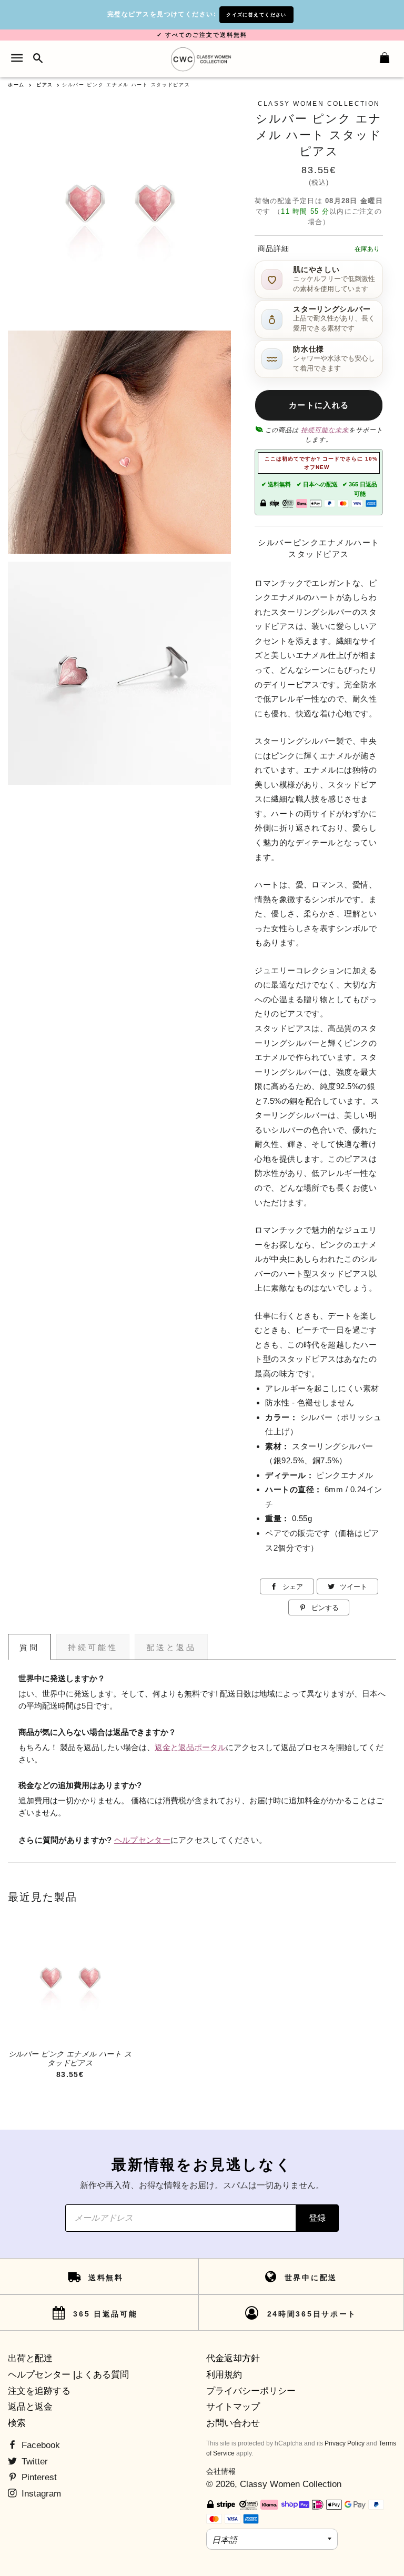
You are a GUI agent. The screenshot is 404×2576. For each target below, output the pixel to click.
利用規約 (224, 2375)
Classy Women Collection (291, 2484)
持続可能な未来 (325, 430)
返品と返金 (30, 2407)
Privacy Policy (345, 2443)
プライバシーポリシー (251, 2391)
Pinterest (38, 2477)
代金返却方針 (233, 2358)
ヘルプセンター (142, 1840)
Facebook (39, 2445)
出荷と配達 (30, 2358)
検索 (17, 2423)
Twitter (33, 2462)
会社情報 (221, 2471)
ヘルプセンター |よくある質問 (68, 2375)
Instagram (40, 2494)
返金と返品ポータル (190, 1748)
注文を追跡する (39, 2391)
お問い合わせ (233, 2423)
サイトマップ (233, 2407)
